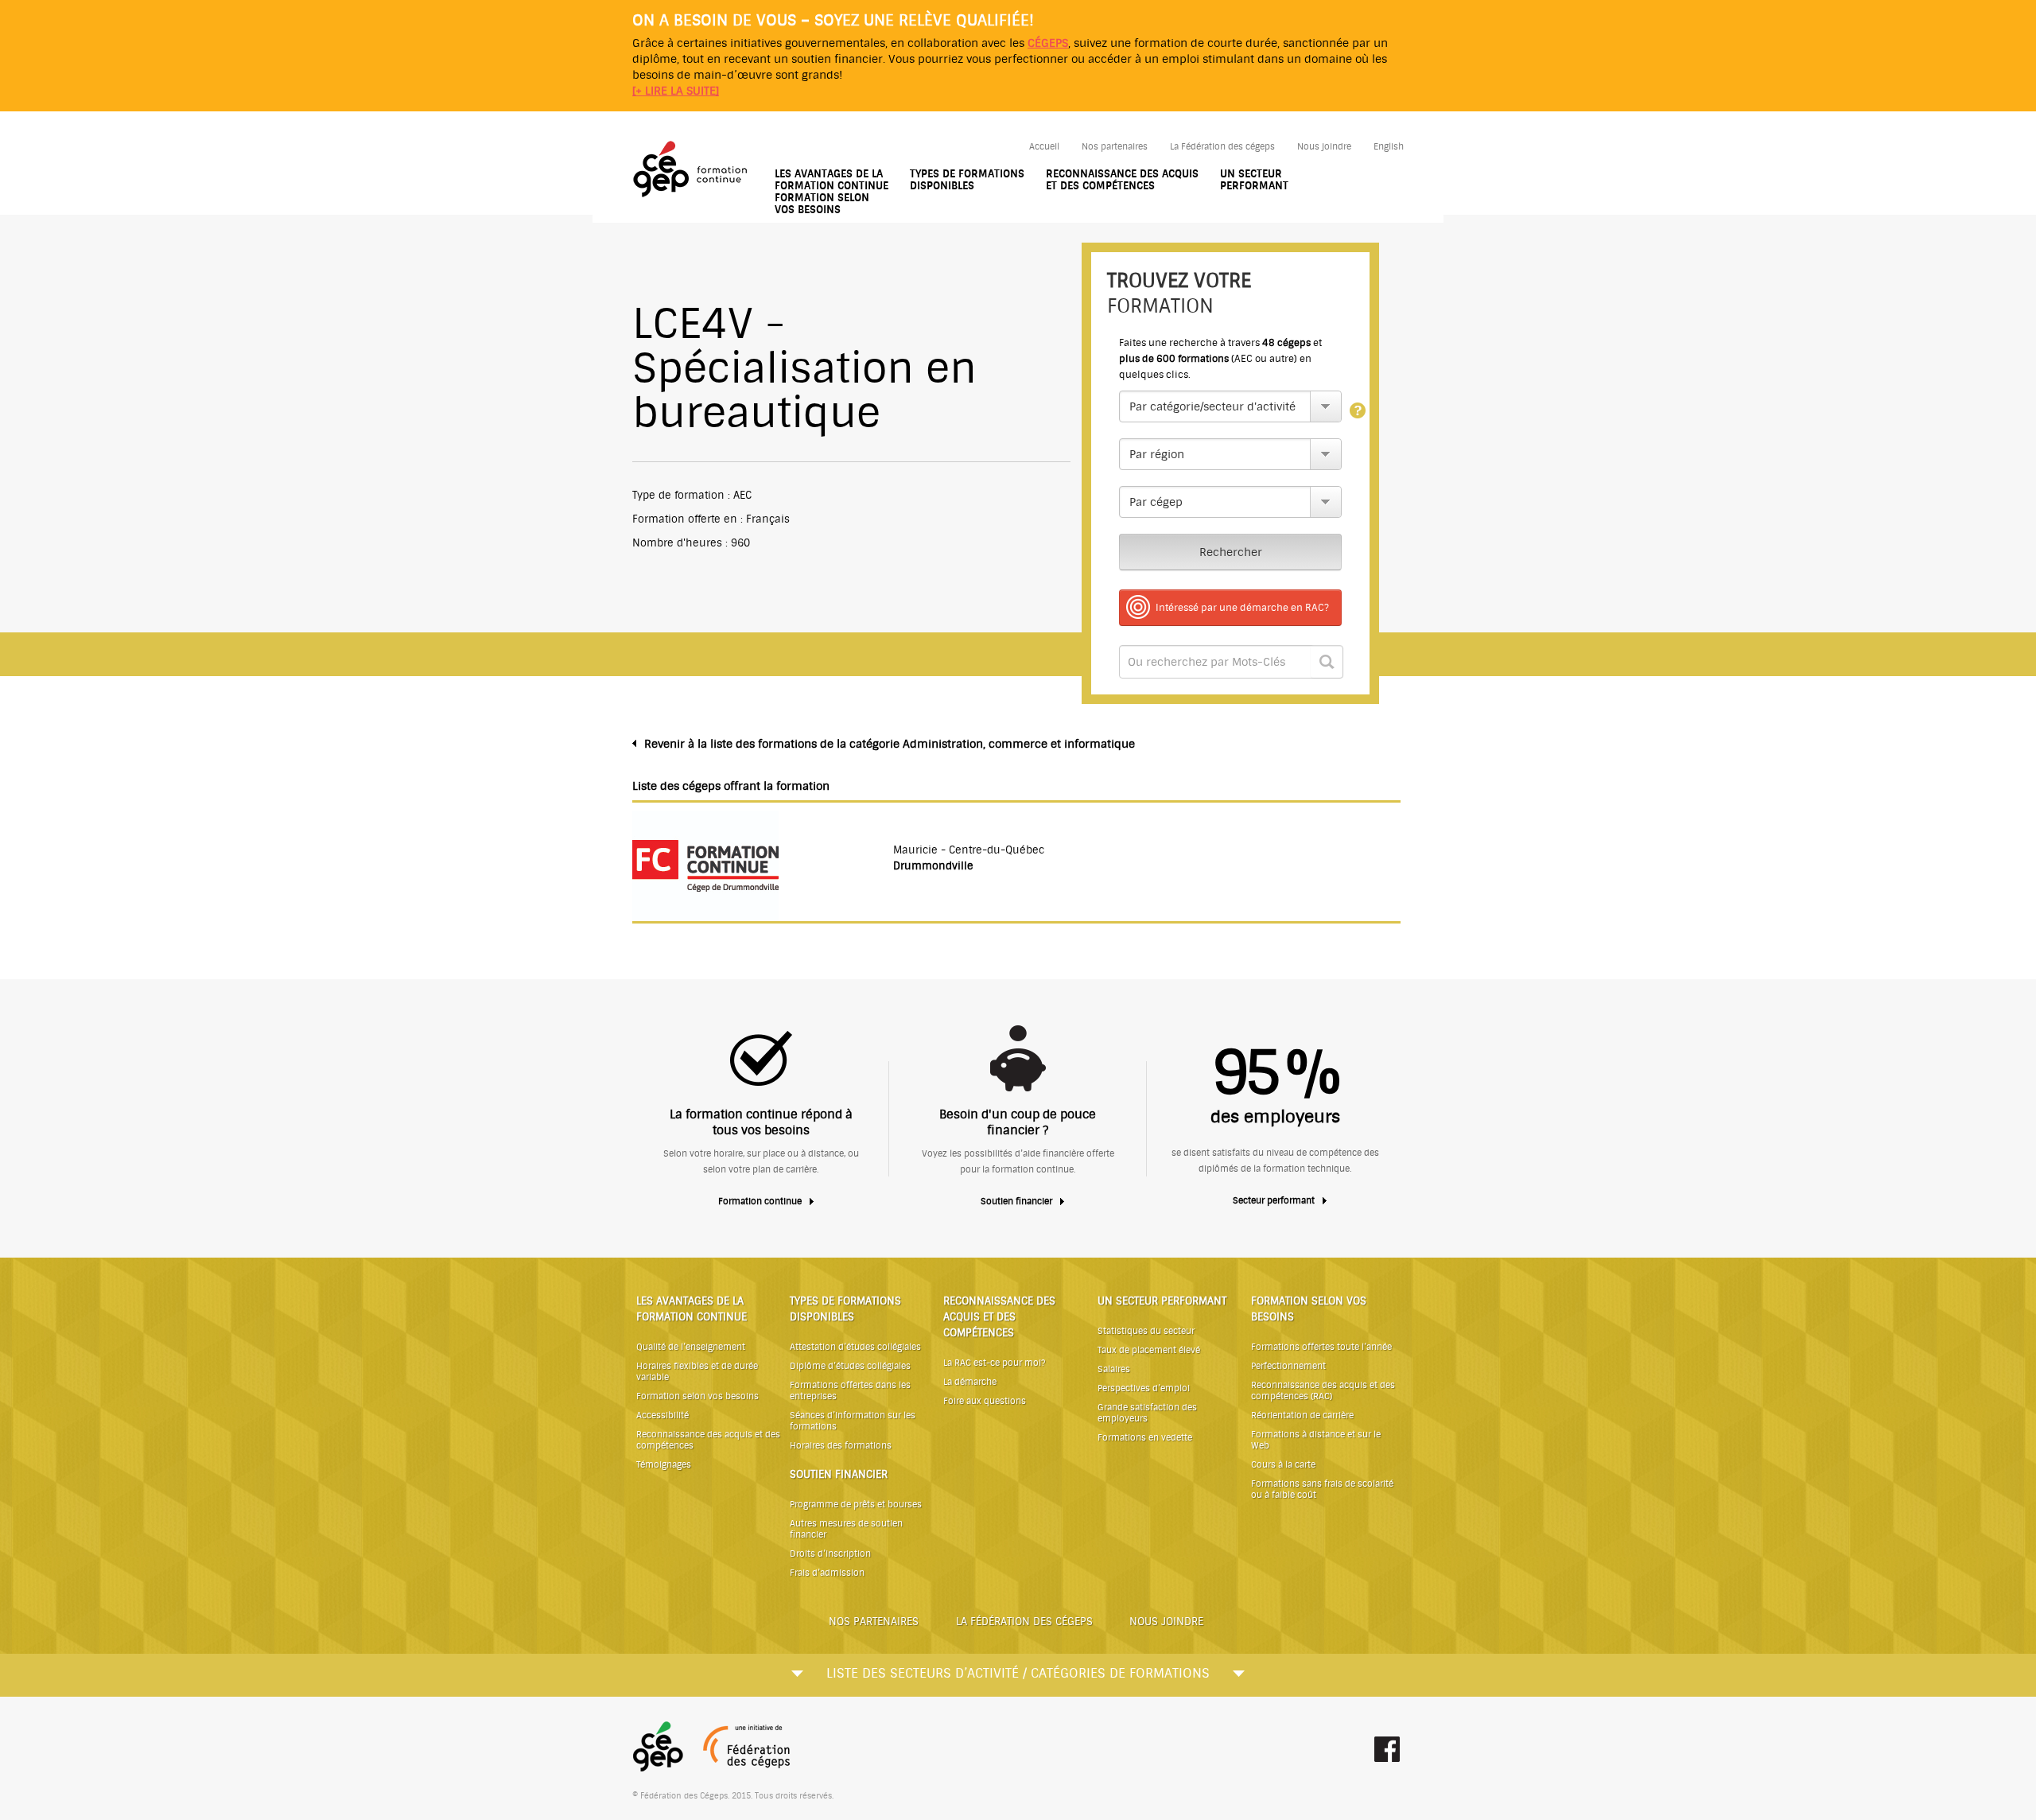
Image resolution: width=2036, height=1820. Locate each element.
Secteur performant (1274, 1201)
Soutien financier (1016, 1202)
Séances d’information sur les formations (853, 1421)
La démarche (970, 1382)
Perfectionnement (1288, 1366)
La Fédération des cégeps (1222, 147)
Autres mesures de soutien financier (846, 1529)
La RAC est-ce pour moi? (994, 1363)
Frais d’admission (827, 1573)
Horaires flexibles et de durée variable (697, 1372)
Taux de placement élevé (1149, 1350)
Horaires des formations (841, 1446)
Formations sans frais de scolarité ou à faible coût (1322, 1489)
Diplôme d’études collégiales (850, 1366)
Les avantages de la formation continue (831, 180)
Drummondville (933, 866)
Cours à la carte (1283, 1465)
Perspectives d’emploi (1144, 1388)
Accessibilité (662, 1416)
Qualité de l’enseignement (691, 1347)
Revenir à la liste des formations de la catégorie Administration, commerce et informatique (890, 744)
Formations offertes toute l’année (1321, 1347)
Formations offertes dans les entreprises (850, 1391)
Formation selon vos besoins (822, 204)
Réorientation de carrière (1302, 1416)
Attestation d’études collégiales (855, 1347)
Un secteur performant (1254, 180)
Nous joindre (1324, 147)
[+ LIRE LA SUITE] (676, 91)
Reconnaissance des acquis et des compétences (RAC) (1323, 1391)
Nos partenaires (1115, 147)
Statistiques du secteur (1146, 1331)
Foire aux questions (985, 1401)
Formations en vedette (1145, 1438)
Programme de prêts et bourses (856, 1505)
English (1389, 147)
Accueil (1044, 147)
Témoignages (664, 1465)
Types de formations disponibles (967, 180)
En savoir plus (1358, 411)
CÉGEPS (1048, 43)
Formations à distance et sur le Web (1316, 1440)
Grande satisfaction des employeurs (1147, 1413)
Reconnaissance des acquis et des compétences (1122, 180)
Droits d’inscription (830, 1554)
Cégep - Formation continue (693, 170)
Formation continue (760, 1202)
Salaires (1114, 1369)
